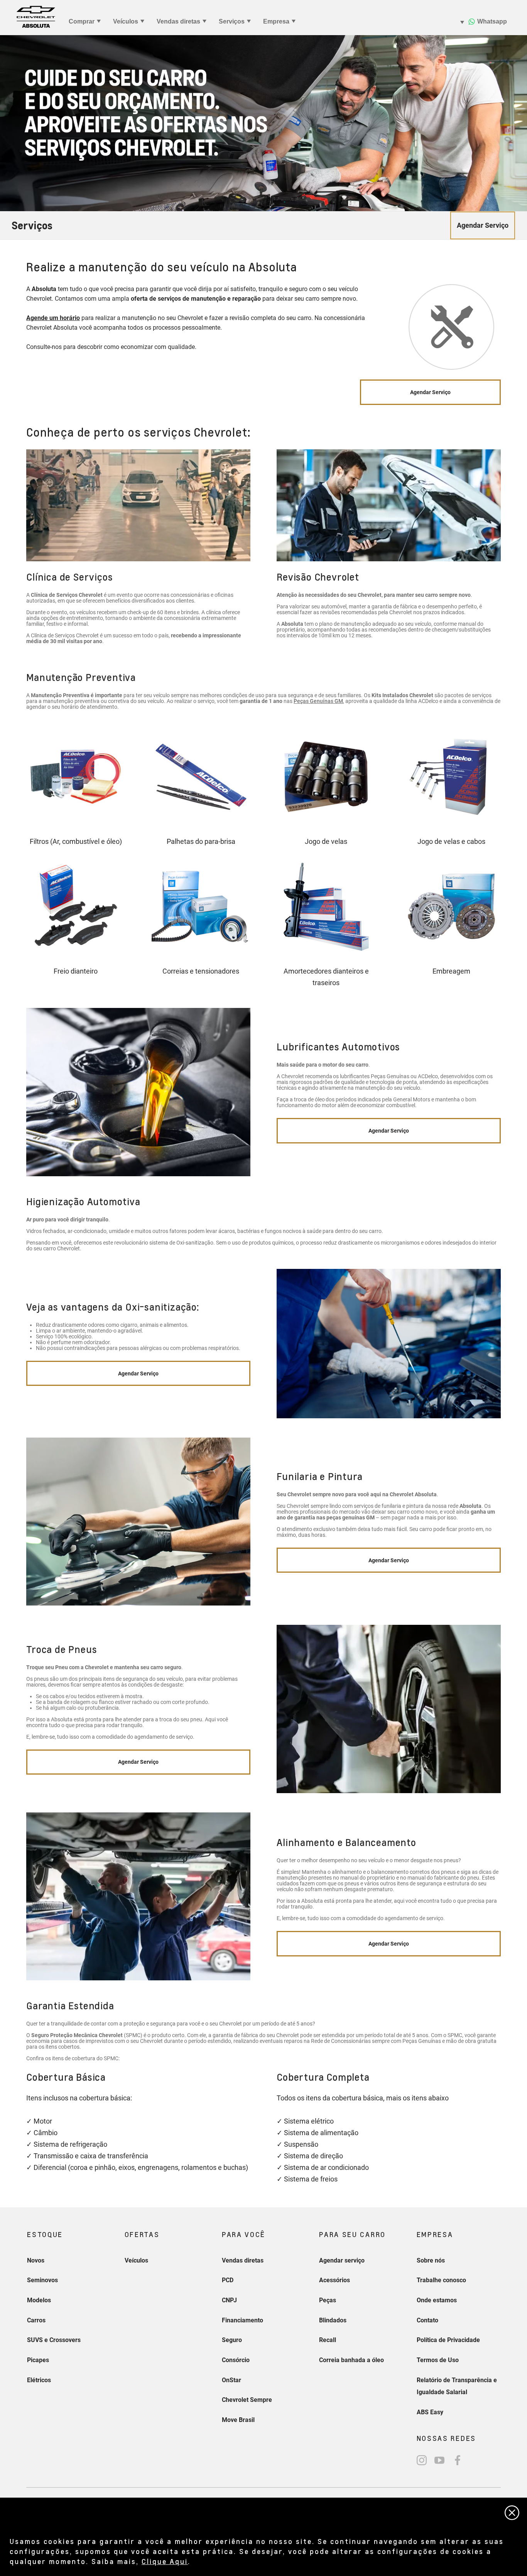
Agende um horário (53, 318)
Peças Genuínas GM (318, 701)
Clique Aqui (165, 2561)
